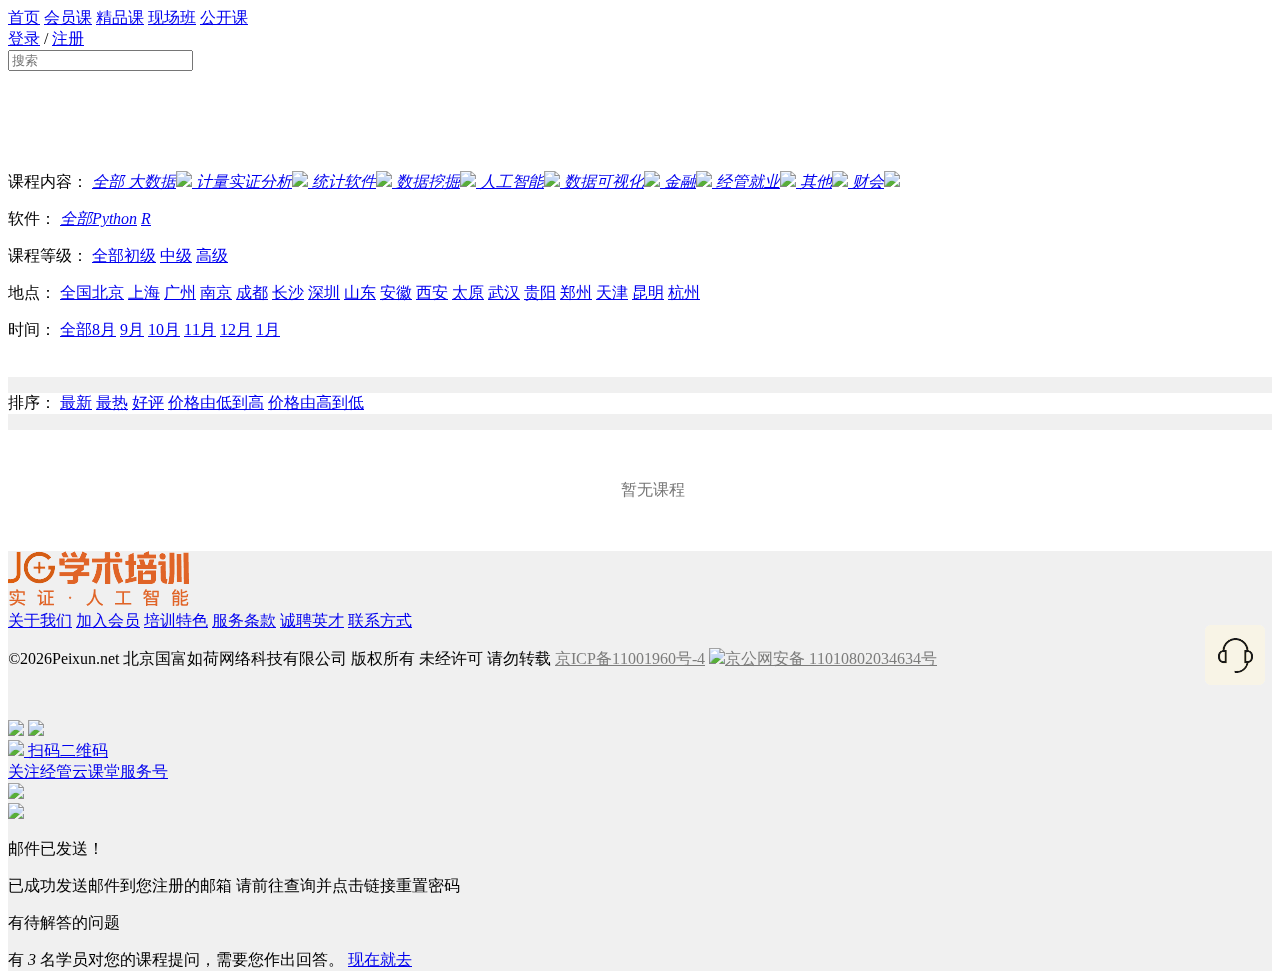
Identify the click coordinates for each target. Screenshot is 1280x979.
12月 (236, 329)
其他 (816, 181)
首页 (24, 17)
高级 (212, 255)
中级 (176, 255)
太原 (468, 292)
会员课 (68, 17)
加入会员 (108, 620)
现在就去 (380, 959)
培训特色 (176, 620)
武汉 (504, 292)
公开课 (224, 17)
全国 (76, 292)
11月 (200, 329)
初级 (140, 255)
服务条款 (244, 620)
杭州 (684, 292)
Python (114, 218)
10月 (164, 329)
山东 (360, 292)
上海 (144, 292)
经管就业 (748, 181)
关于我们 (40, 620)
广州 (180, 292)
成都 (252, 292)
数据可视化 (604, 181)
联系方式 (380, 620)
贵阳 (540, 292)
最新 (76, 402)
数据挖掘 (428, 181)
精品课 (120, 17)
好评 (148, 402)
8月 (104, 329)
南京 (216, 292)
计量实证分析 (244, 181)
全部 (108, 181)
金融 (680, 181)
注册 (68, 38)
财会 (868, 181)
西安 (432, 292)
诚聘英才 (312, 620)
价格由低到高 (216, 402)
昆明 (648, 292)
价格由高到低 (316, 402)
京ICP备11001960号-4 (630, 658)
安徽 (396, 292)
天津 (612, 292)
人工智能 (512, 181)
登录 (24, 38)
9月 (132, 329)
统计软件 (344, 181)
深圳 (324, 292)
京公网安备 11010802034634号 (831, 658)
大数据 (150, 181)
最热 (112, 402)
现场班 (172, 17)
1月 (268, 329)
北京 (108, 292)
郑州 (576, 292)
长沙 (288, 292)
